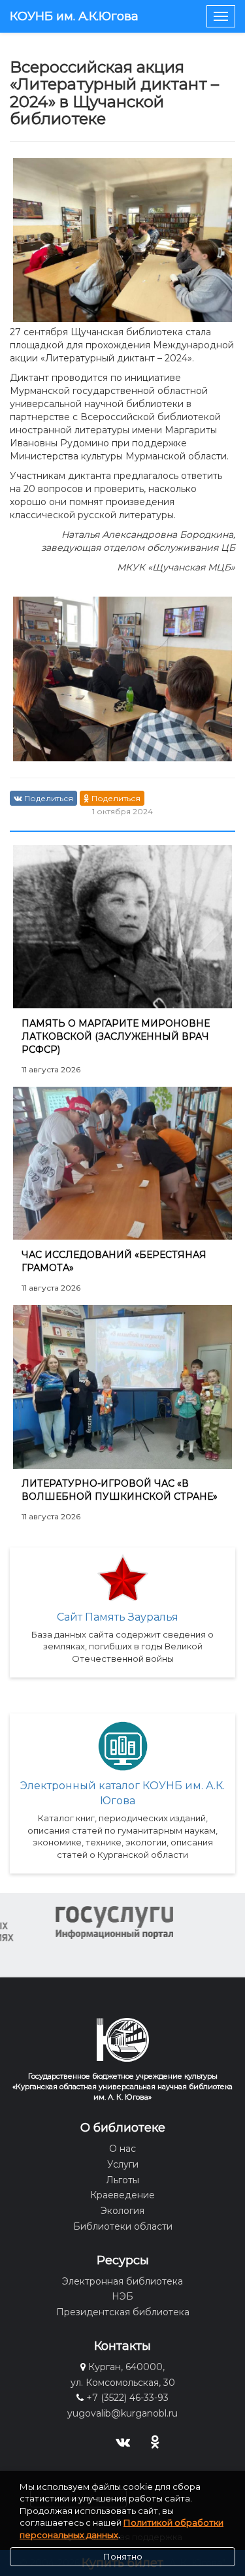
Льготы (122, 2180)
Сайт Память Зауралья (118, 1617)
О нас (122, 2149)
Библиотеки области (123, 2226)
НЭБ (122, 2296)
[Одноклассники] (155, 2441)
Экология (122, 2211)
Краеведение (122, 2195)
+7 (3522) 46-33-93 (127, 2398)
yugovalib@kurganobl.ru (122, 2413)
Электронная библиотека (122, 2281)
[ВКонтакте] (122, 2441)
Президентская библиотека (123, 2312)
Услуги (123, 2164)
